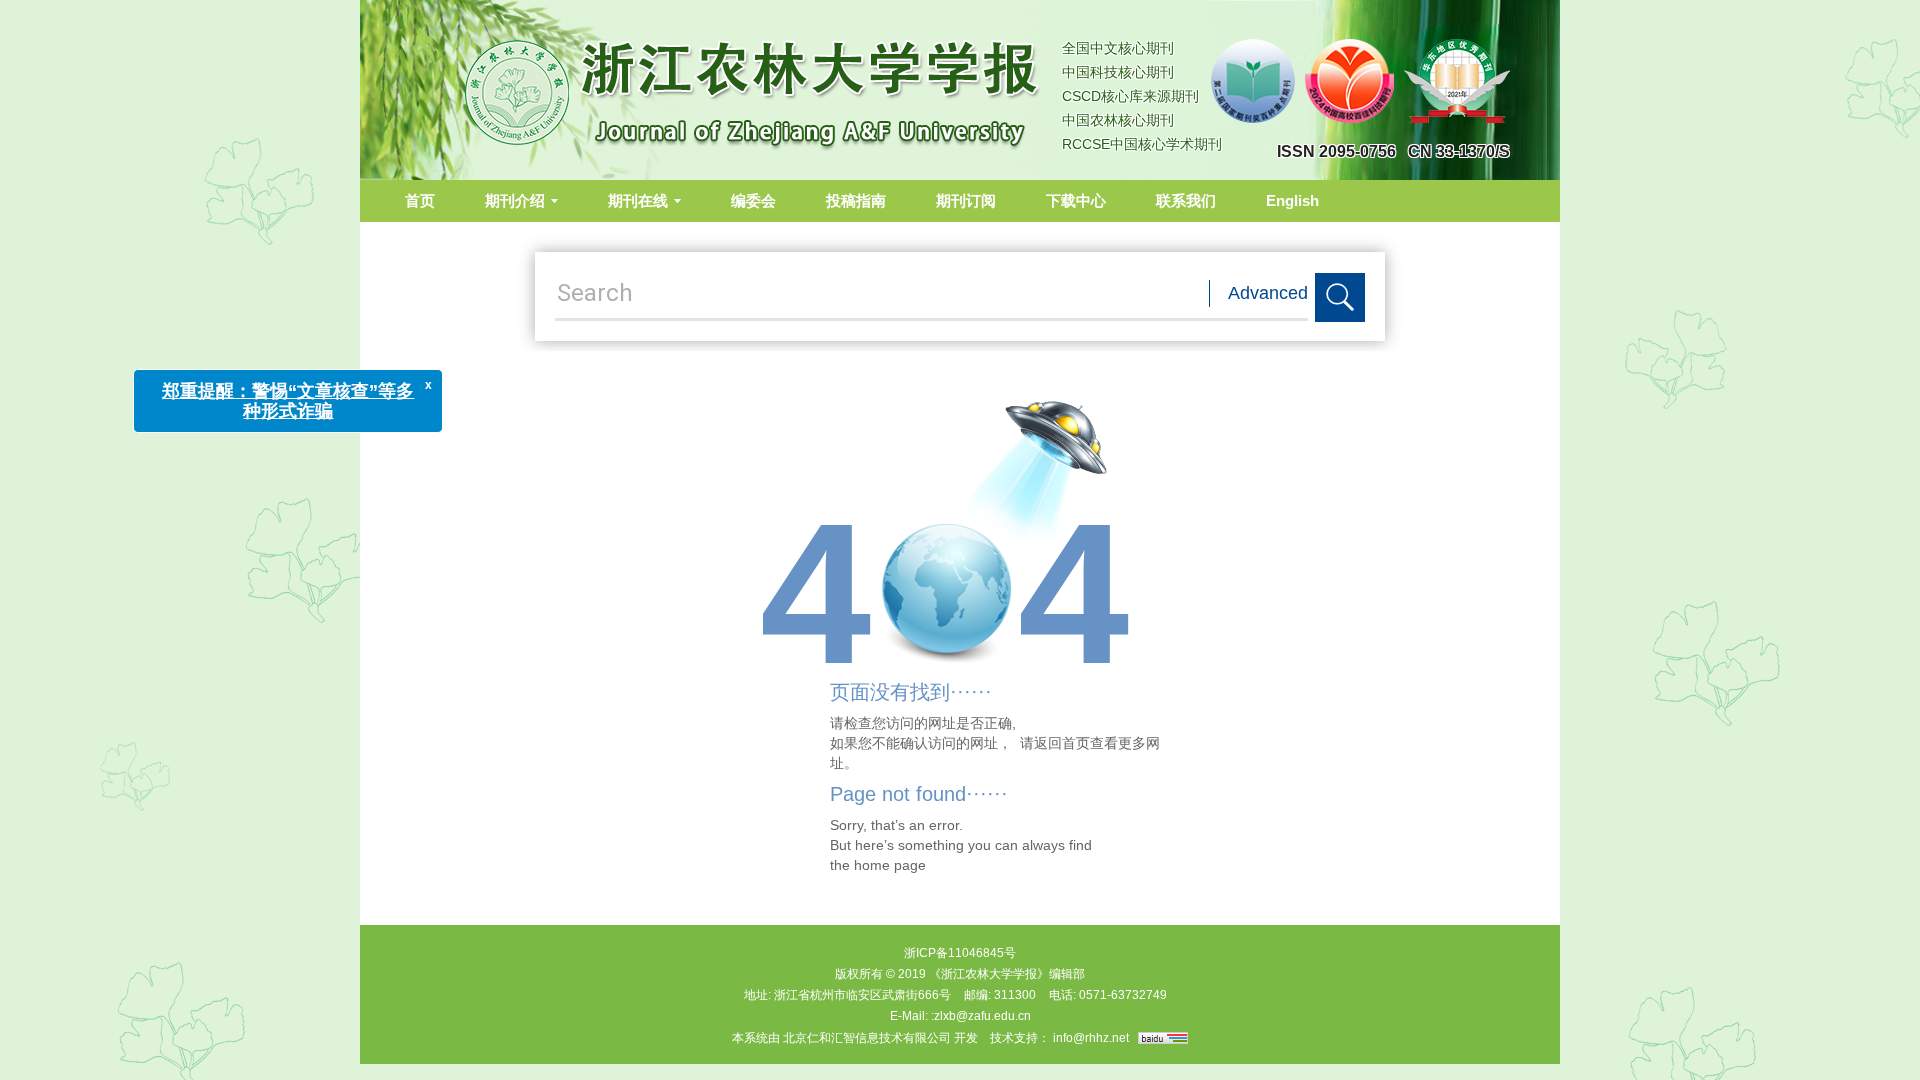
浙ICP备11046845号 (960, 953)
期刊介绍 (515, 200)
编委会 (753, 200)
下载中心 (1076, 200)
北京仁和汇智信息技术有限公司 (867, 1038)
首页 (420, 200)
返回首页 (1062, 743)
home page (890, 865)
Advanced (1268, 293)
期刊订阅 (966, 200)
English (1292, 200)
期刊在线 (638, 200)
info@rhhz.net (1091, 1038)
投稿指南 (856, 200)
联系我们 (1186, 200)
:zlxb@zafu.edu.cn (981, 1016)
